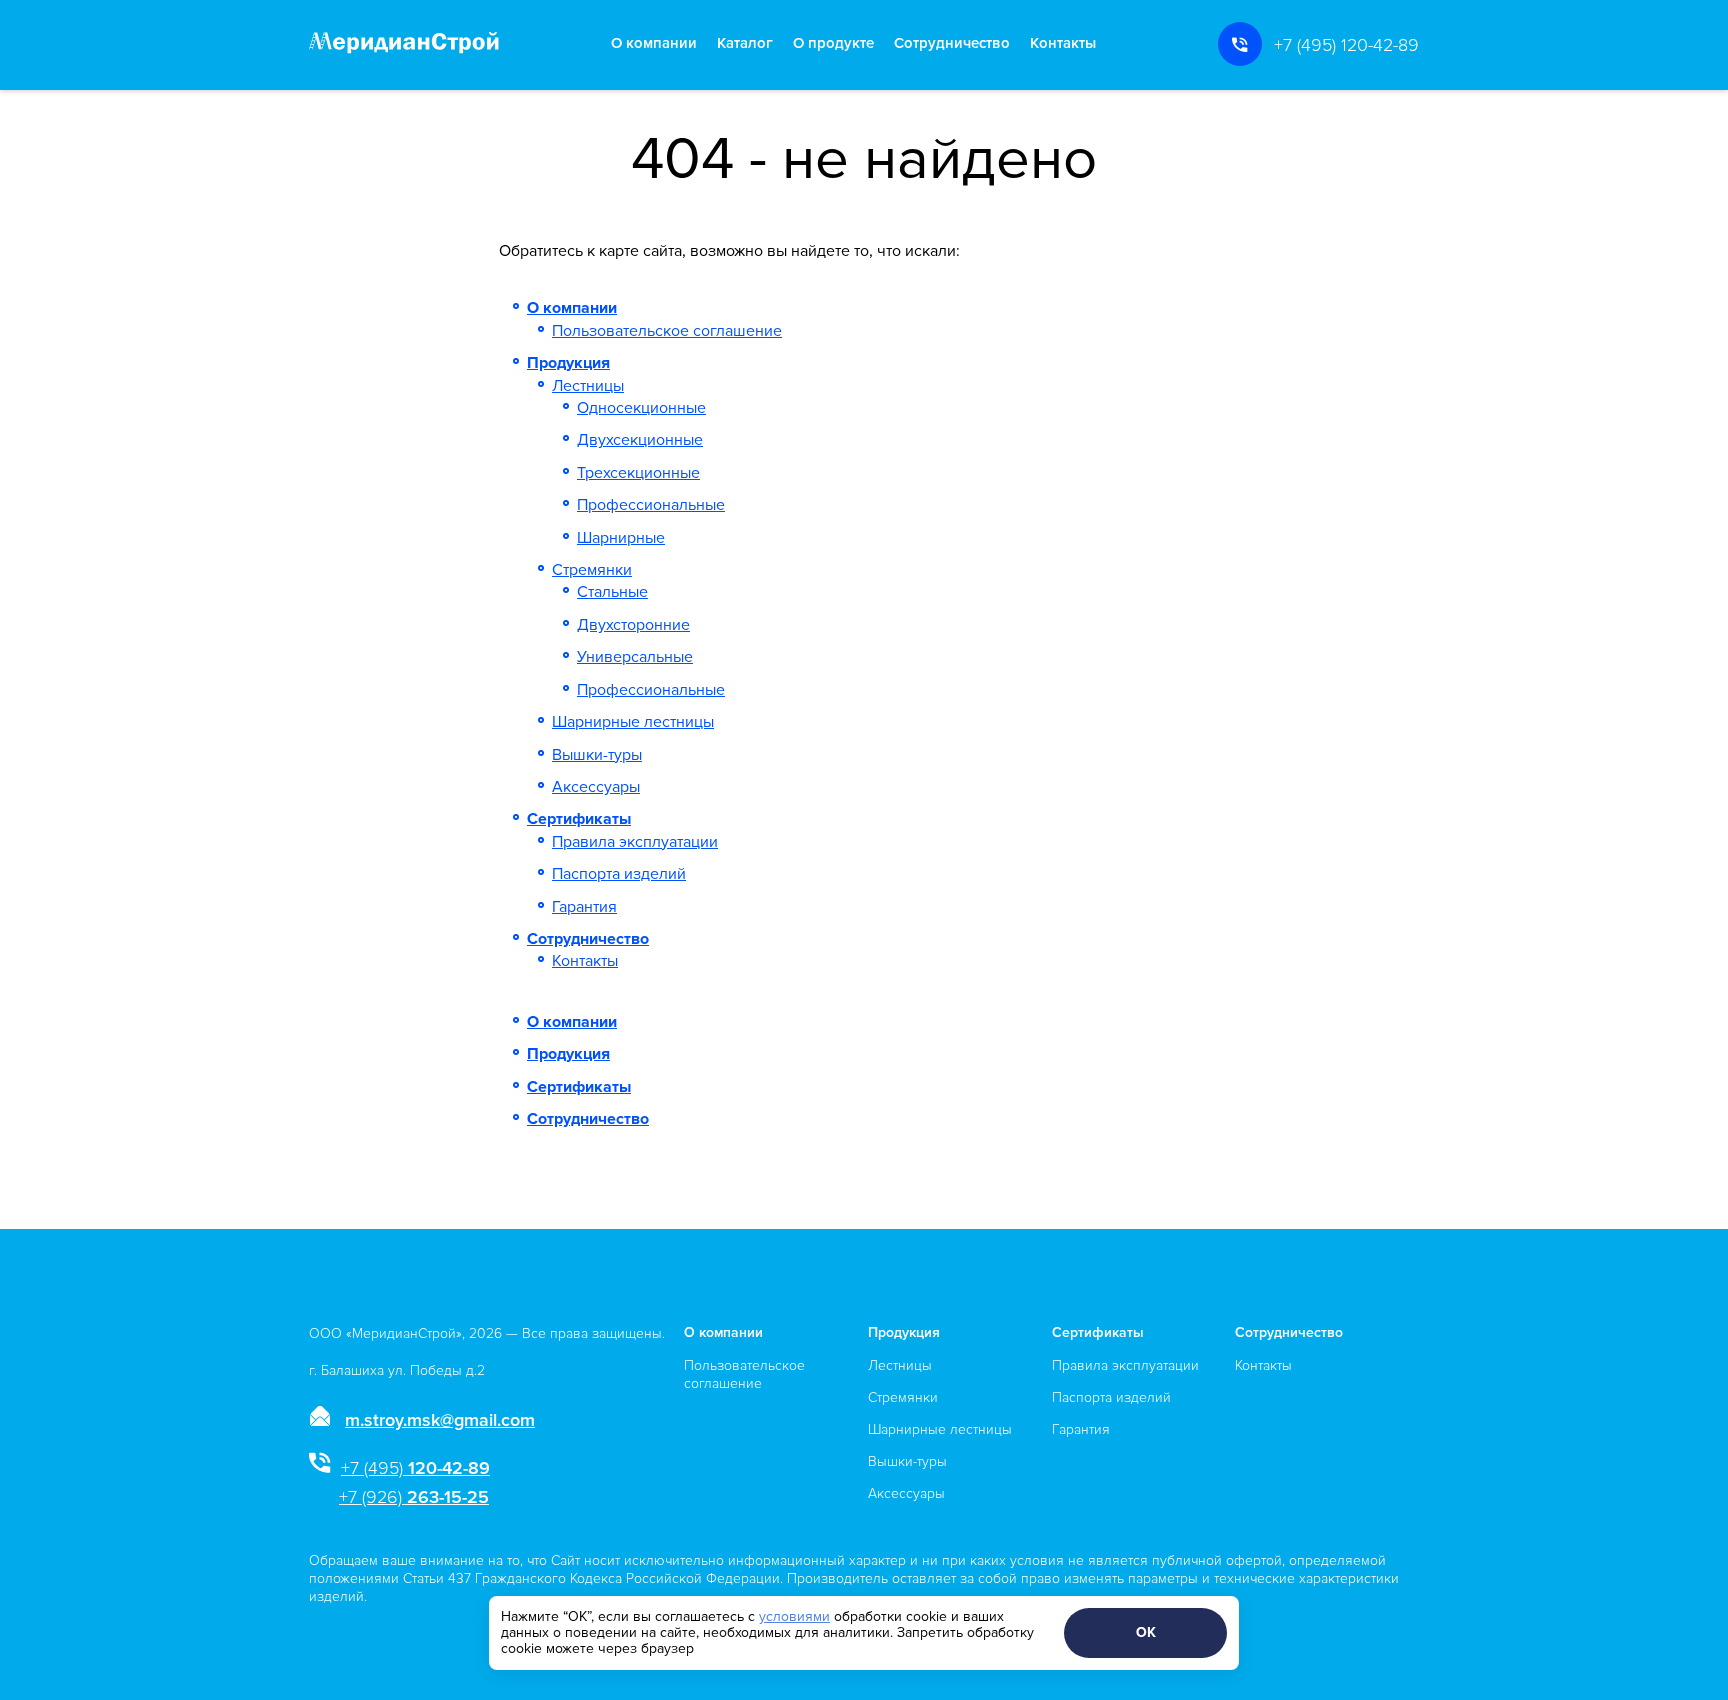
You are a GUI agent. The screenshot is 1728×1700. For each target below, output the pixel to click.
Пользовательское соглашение (667, 331)
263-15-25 (414, 1497)
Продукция (568, 363)
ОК (1146, 1632)
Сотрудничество (952, 43)
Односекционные (641, 408)
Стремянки (592, 570)
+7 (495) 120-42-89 (1346, 45)
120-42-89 (415, 1468)
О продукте (833, 43)
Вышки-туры (597, 755)
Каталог (745, 43)
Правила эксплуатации (635, 842)
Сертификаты (579, 819)
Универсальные (635, 657)
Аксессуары (596, 787)
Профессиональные (651, 505)
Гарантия (584, 907)
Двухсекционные (640, 440)
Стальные (612, 592)
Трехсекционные (638, 473)
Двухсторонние (633, 625)
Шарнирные (621, 538)
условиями (794, 1616)
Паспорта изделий (619, 874)
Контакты (1063, 43)
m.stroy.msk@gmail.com (440, 1420)
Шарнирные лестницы (633, 722)
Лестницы (588, 386)
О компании (654, 43)
